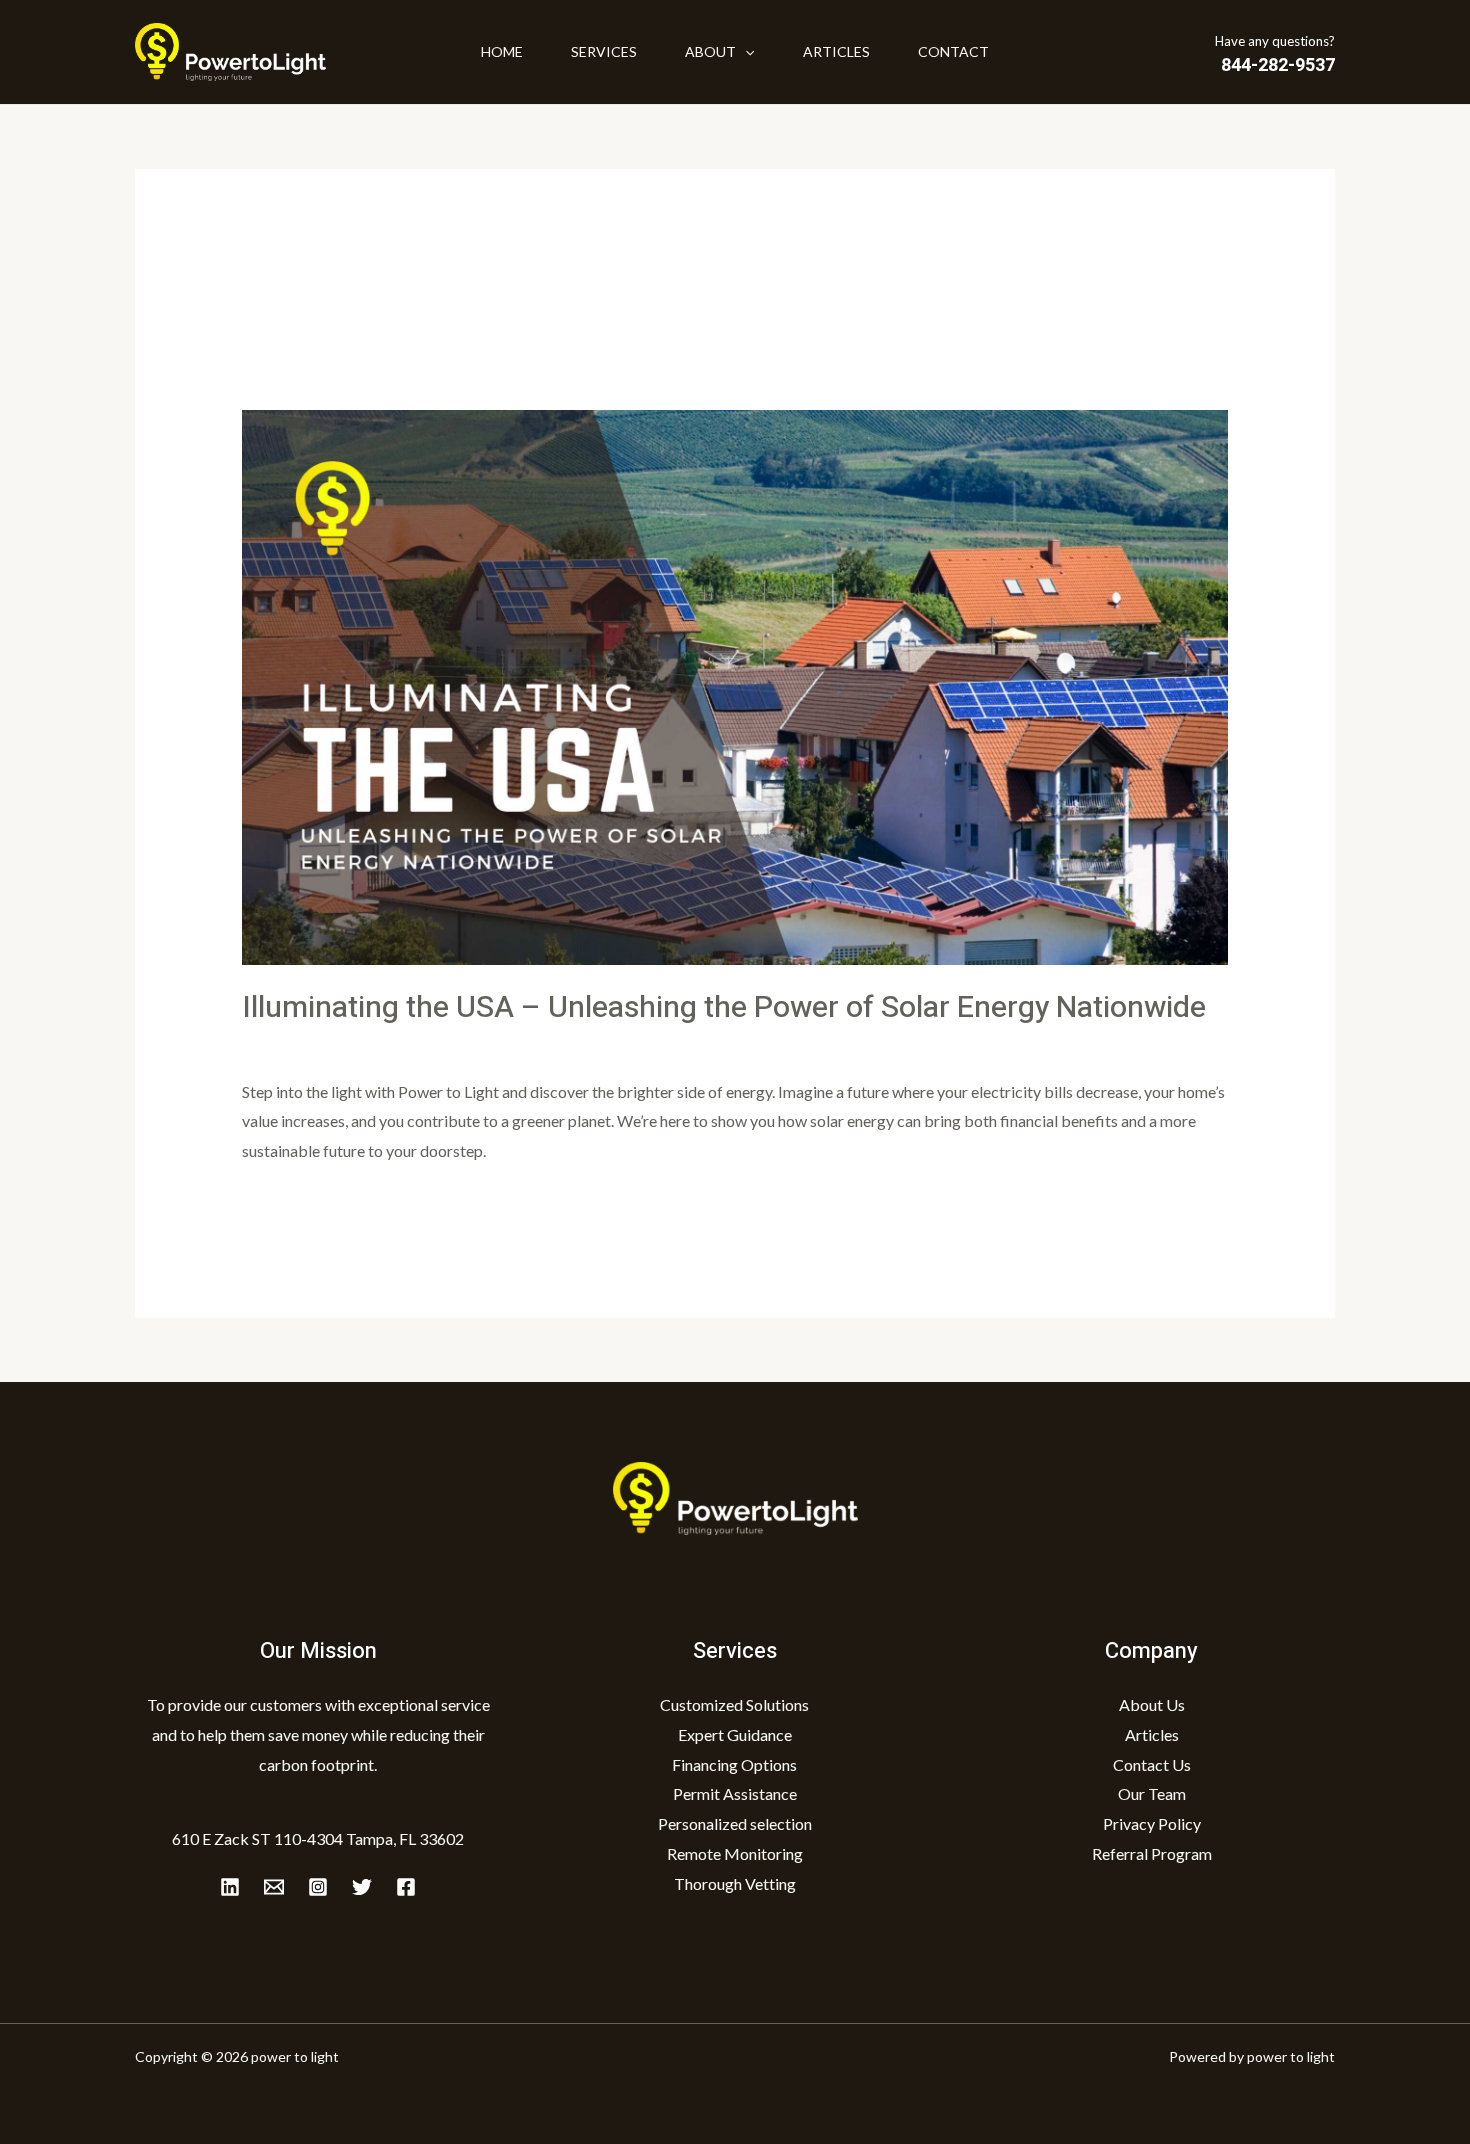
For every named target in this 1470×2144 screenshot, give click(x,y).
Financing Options (734, 1764)
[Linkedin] (230, 1887)
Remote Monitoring (735, 1853)
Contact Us (1152, 1764)
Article (399, 1045)
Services (604, 51)
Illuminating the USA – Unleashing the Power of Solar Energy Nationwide (724, 1008)
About (710, 51)
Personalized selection (735, 1823)
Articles (836, 51)
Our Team (1152, 1793)
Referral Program (1152, 1853)
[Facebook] (406, 1887)
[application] (745, 52)
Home (502, 51)
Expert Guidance (735, 1734)
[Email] (274, 1887)
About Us (1152, 1704)
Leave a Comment (303, 1045)
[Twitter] (362, 1887)
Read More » (286, 1202)
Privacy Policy (1152, 1823)
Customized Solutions (734, 1704)
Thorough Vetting (735, 1883)
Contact (953, 51)
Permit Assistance (735, 1793)
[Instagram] (318, 1887)
